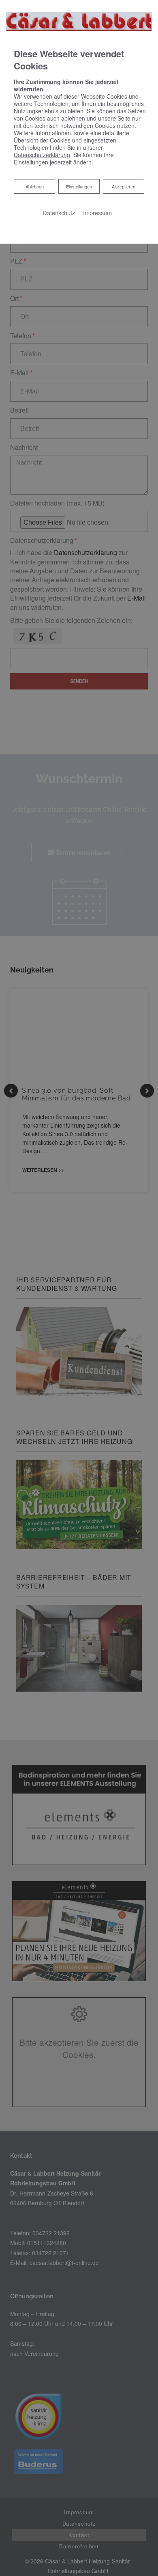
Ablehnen (34, 186)
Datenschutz (59, 213)
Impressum (97, 213)
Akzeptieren (124, 186)
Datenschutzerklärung (42, 155)
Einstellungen (79, 186)
